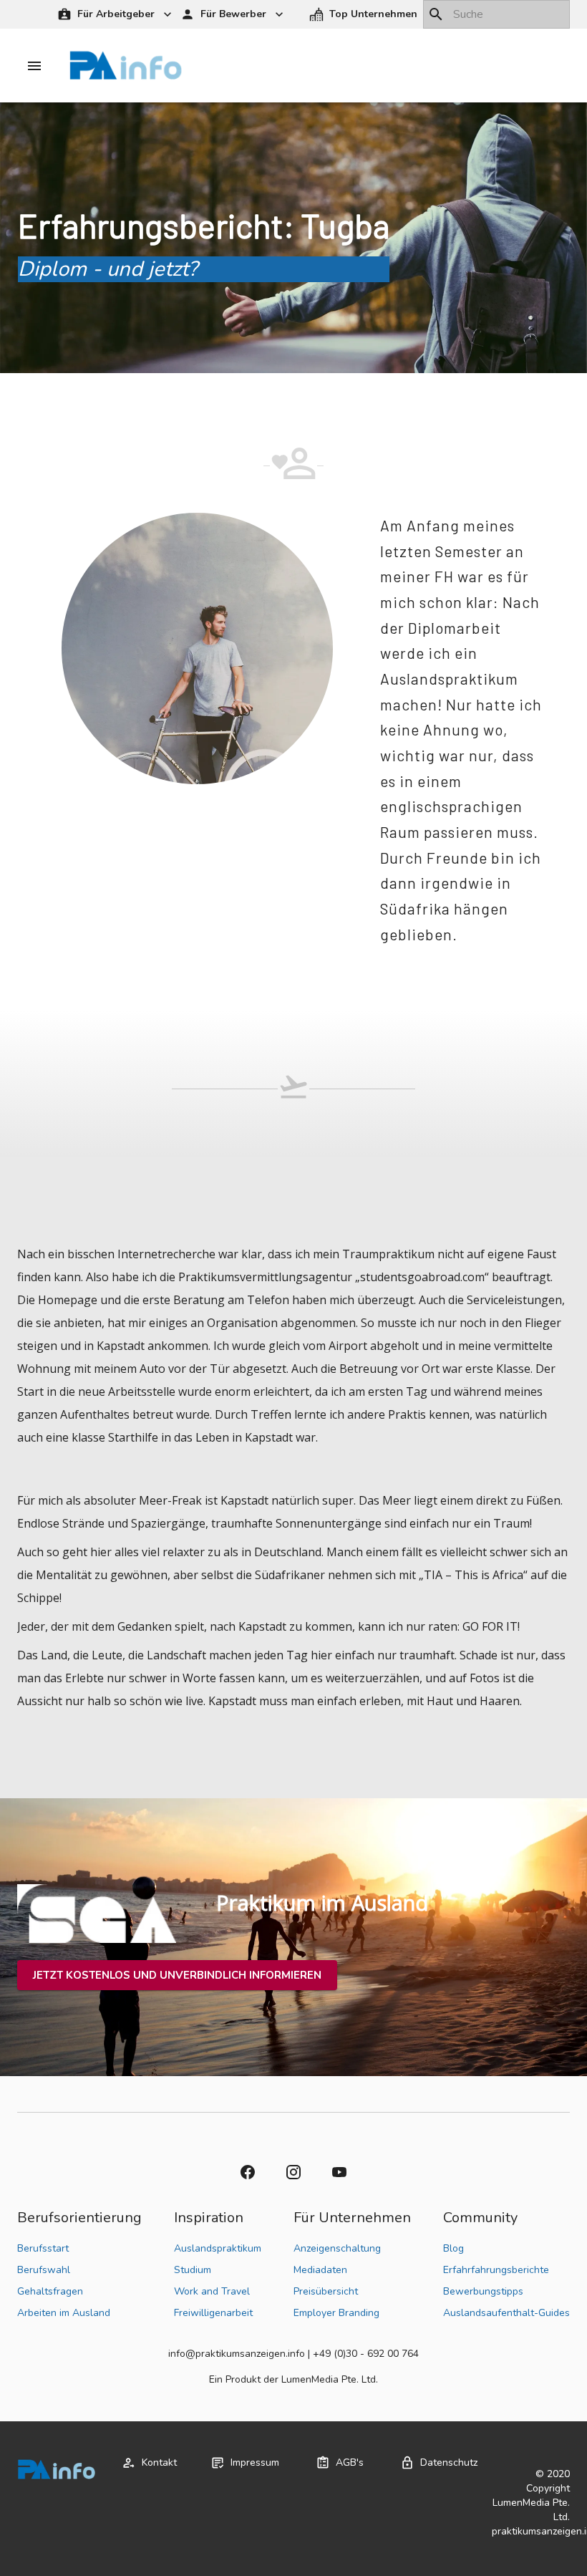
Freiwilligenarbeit (213, 2313)
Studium (193, 2270)
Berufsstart (43, 2248)
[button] (365, 15)
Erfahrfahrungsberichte (496, 2270)
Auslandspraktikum (218, 2248)
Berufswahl (44, 2270)
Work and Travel (212, 2291)
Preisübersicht (326, 2291)
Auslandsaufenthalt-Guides (506, 2313)
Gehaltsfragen (50, 2291)
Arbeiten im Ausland (64, 2313)
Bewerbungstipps (483, 2291)
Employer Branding (336, 2313)
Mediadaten (320, 2270)
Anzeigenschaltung (337, 2248)
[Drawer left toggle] (34, 66)
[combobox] (496, 14)
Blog (453, 2248)
